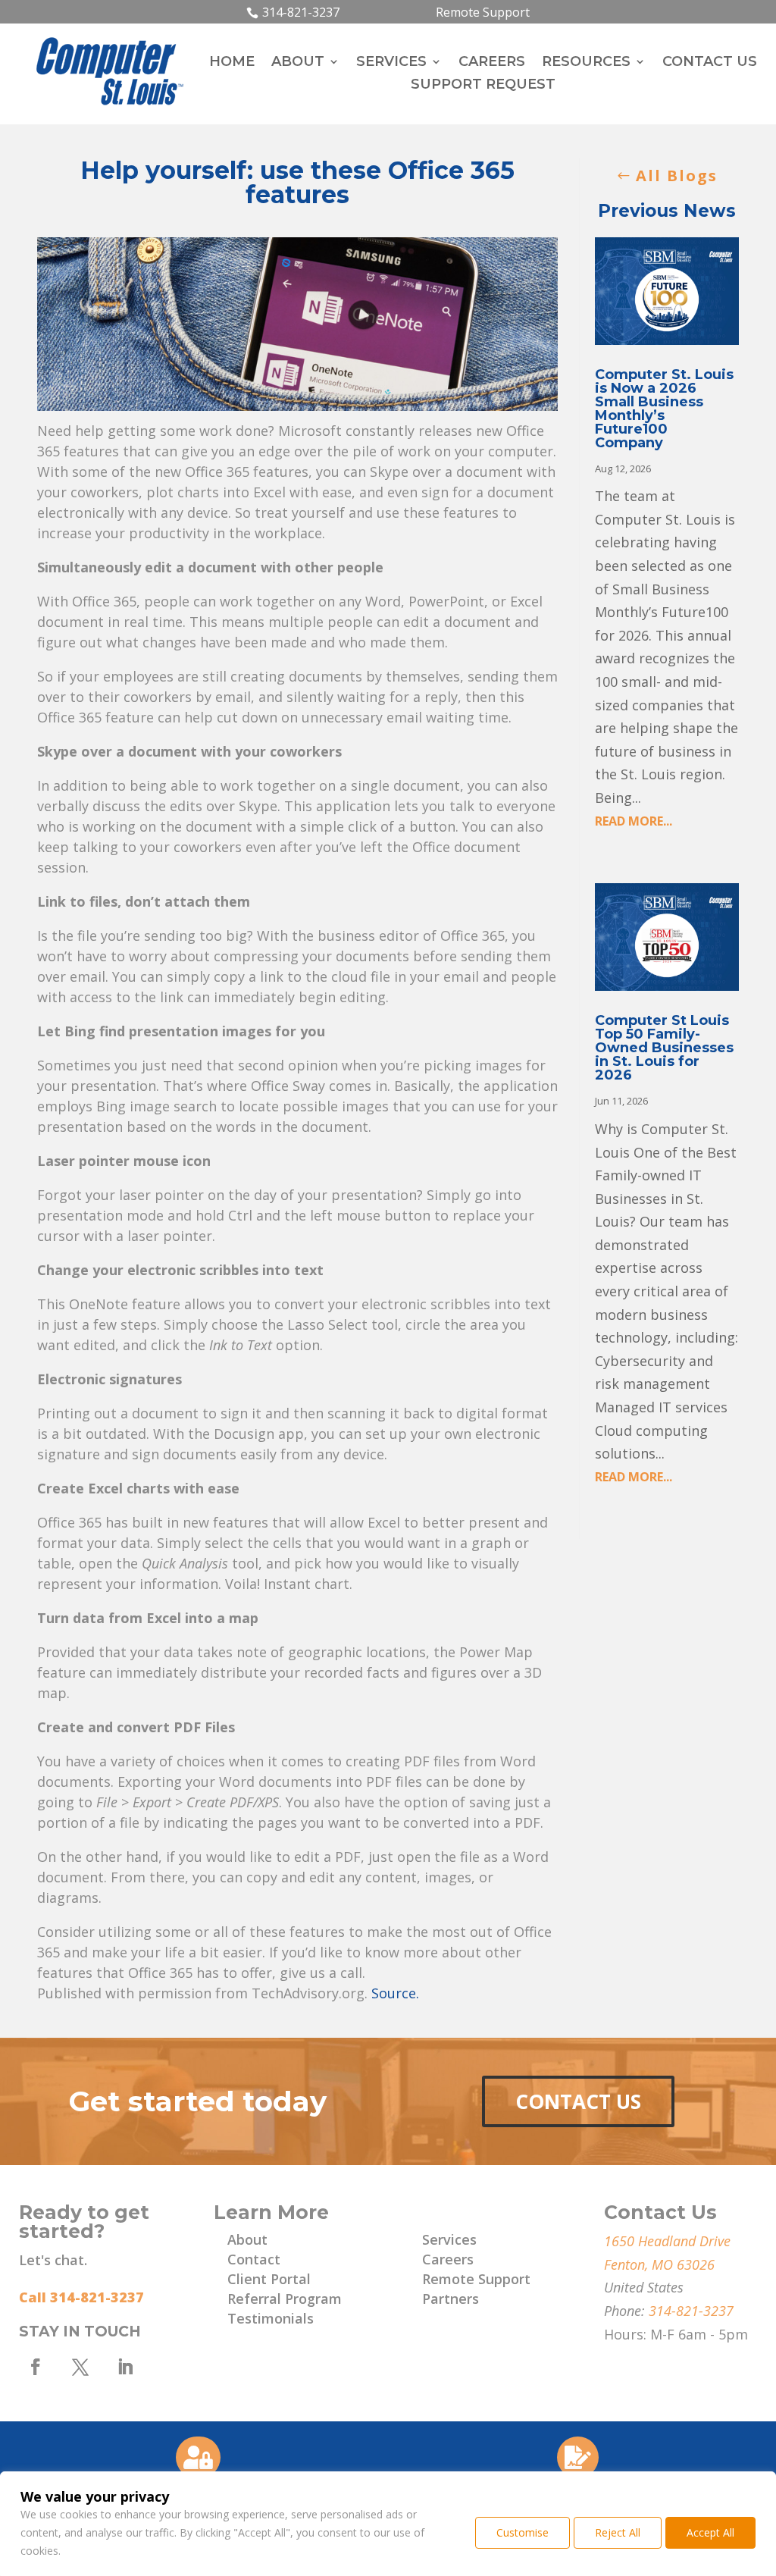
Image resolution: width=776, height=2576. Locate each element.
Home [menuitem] (232, 63)
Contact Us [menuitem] (710, 63)
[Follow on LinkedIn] (125, 2367)
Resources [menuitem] (586, 63)
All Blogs (677, 175)
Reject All (618, 2532)
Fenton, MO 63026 (659, 2264)
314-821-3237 (301, 12)
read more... (634, 821)
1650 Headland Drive (667, 2241)
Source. (395, 1993)
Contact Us (578, 2101)
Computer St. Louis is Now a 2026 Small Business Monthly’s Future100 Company (664, 409)
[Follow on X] (80, 2367)
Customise (523, 2532)
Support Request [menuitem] (483, 86)
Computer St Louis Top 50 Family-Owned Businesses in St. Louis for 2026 (664, 1048)
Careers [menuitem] (492, 63)
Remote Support (483, 12)
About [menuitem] (298, 63)
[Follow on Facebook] (36, 2367)
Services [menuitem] (391, 63)
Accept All (710, 2532)
